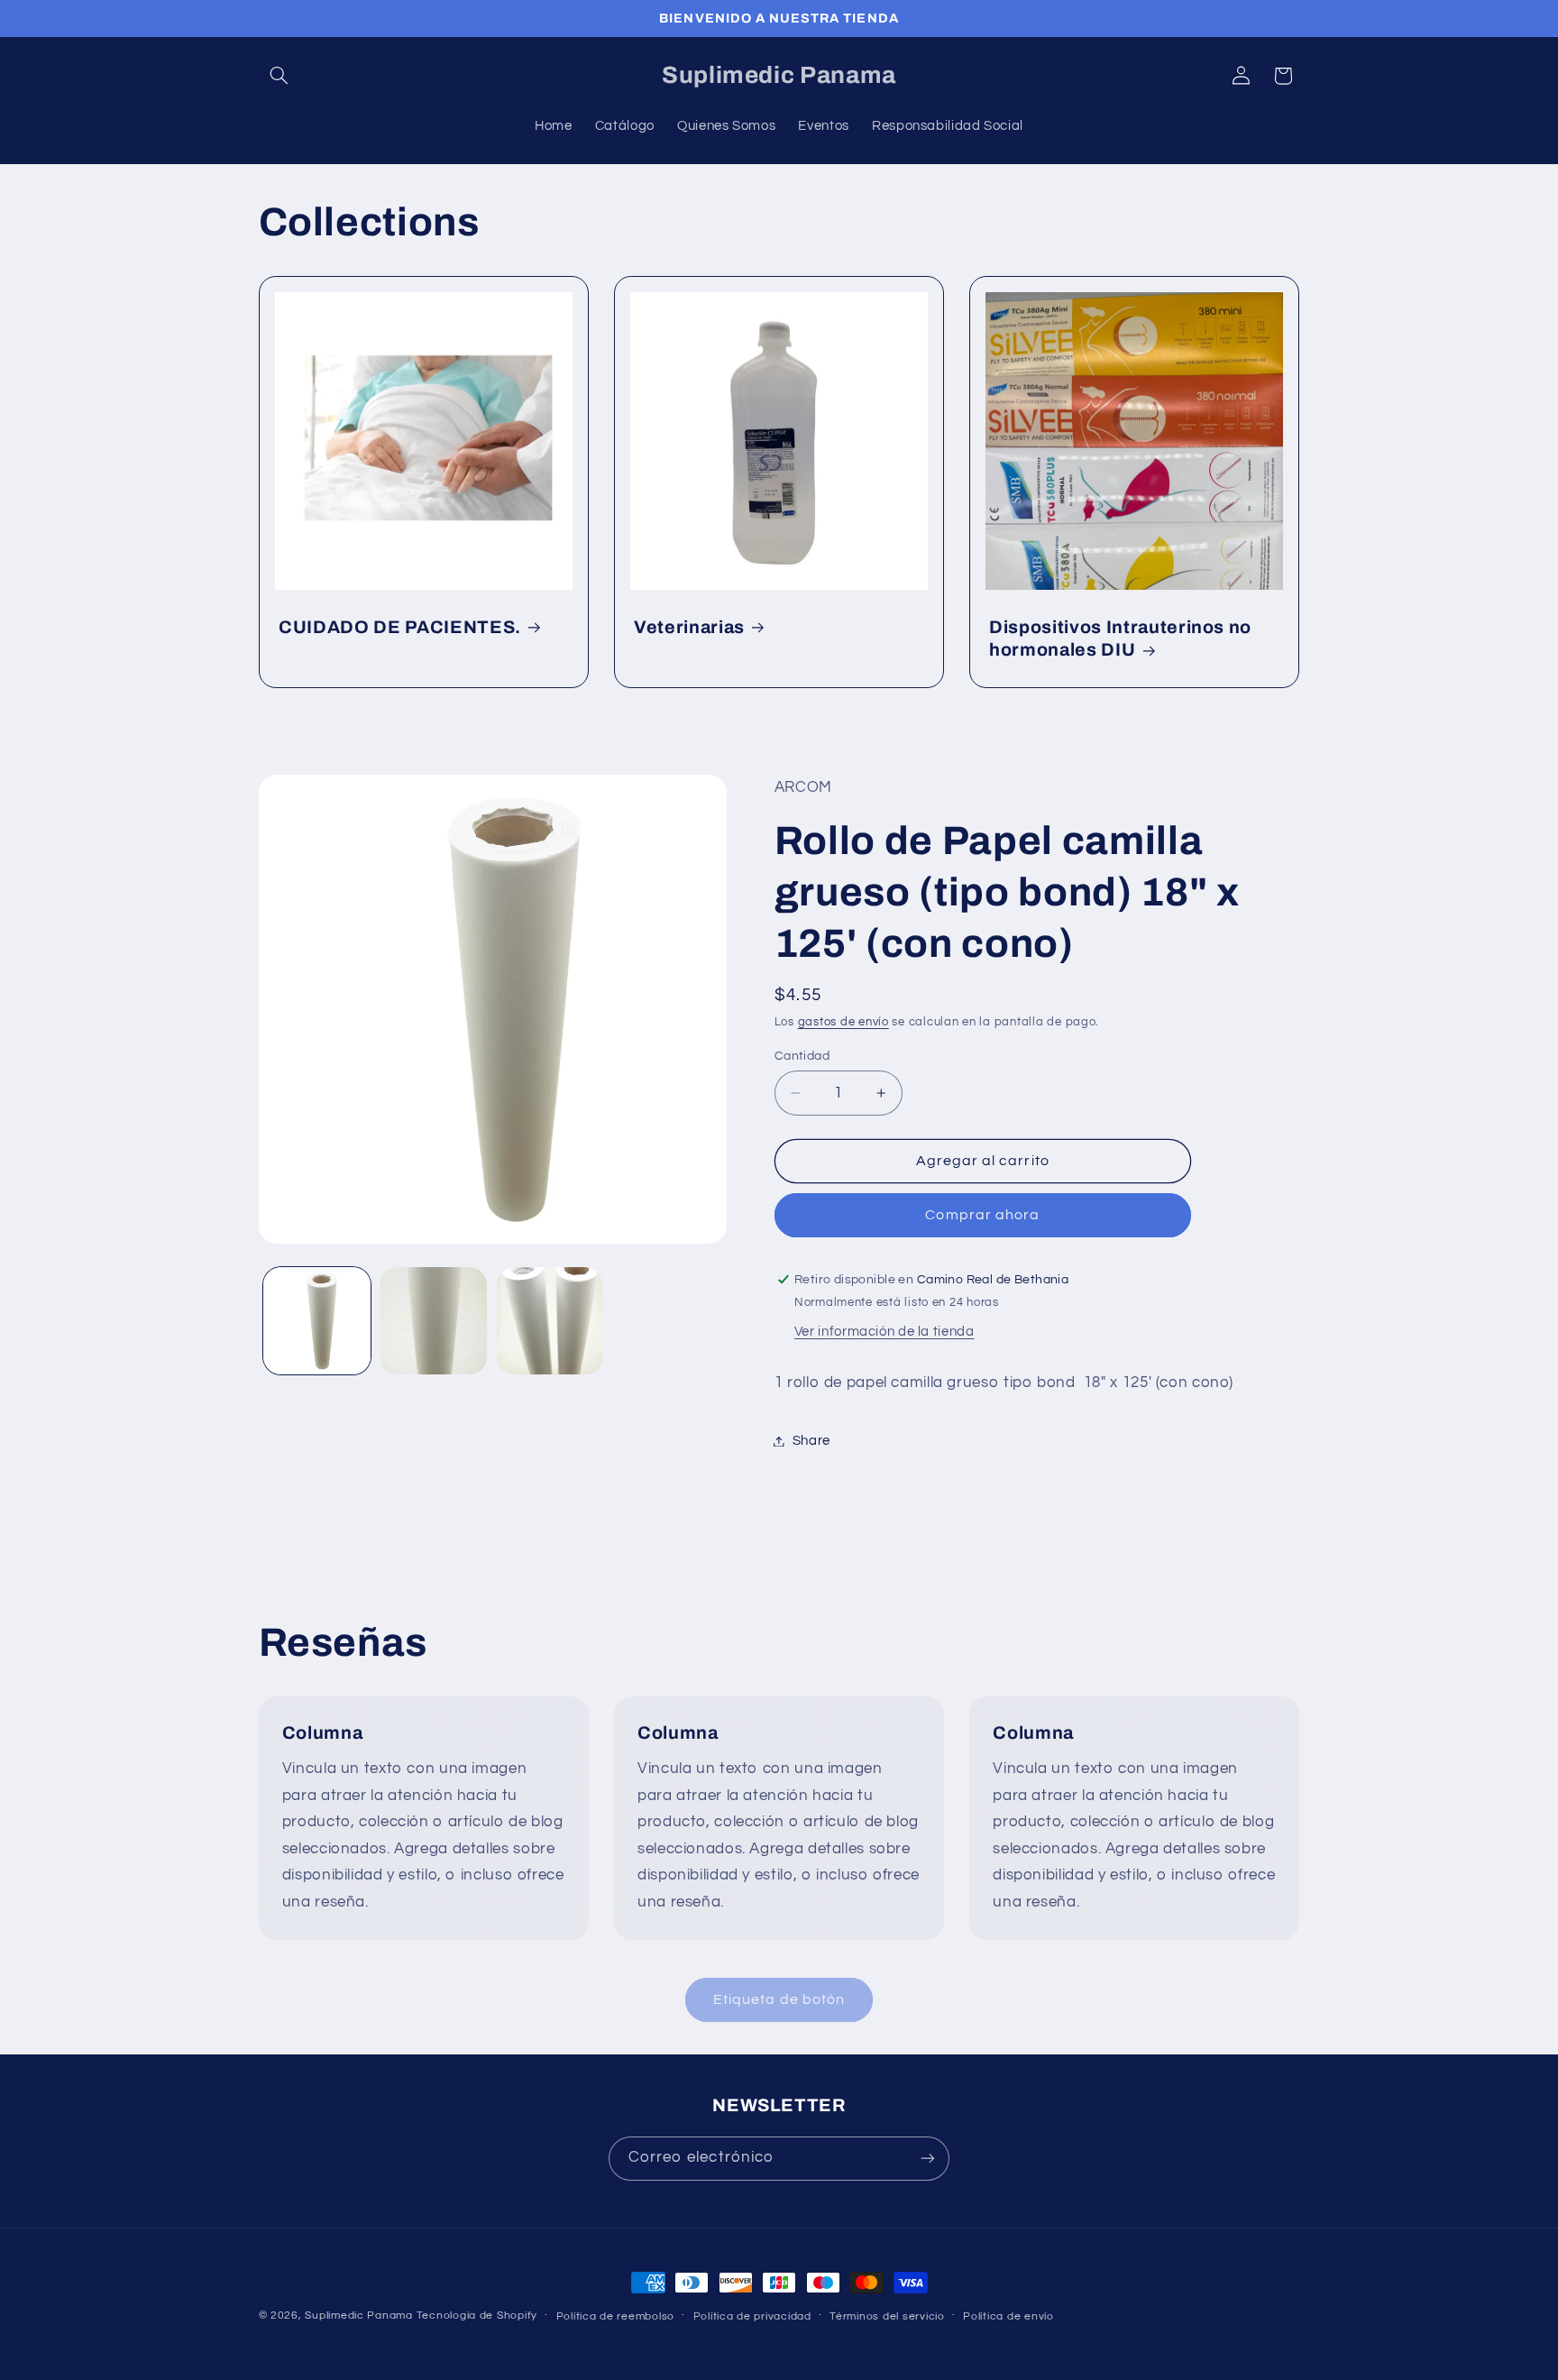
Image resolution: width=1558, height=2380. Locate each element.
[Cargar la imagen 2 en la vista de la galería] (433, 1321)
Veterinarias (689, 627)
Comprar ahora (982, 1216)
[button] (280, 76)
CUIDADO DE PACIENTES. (400, 627)
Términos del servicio (887, 2316)
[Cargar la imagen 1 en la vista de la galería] (317, 1321)
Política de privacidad (752, 2316)
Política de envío (1008, 2316)
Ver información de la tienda (884, 1332)
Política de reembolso (615, 2316)
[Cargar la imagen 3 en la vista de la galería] (550, 1321)
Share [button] (811, 1441)
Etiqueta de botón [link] (779, 1999)
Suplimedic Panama (359, 2316)
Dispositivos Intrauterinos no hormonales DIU (1120, 639)
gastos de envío (843, 1022)
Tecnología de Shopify (477, 2316)
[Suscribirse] (928, 2159)
